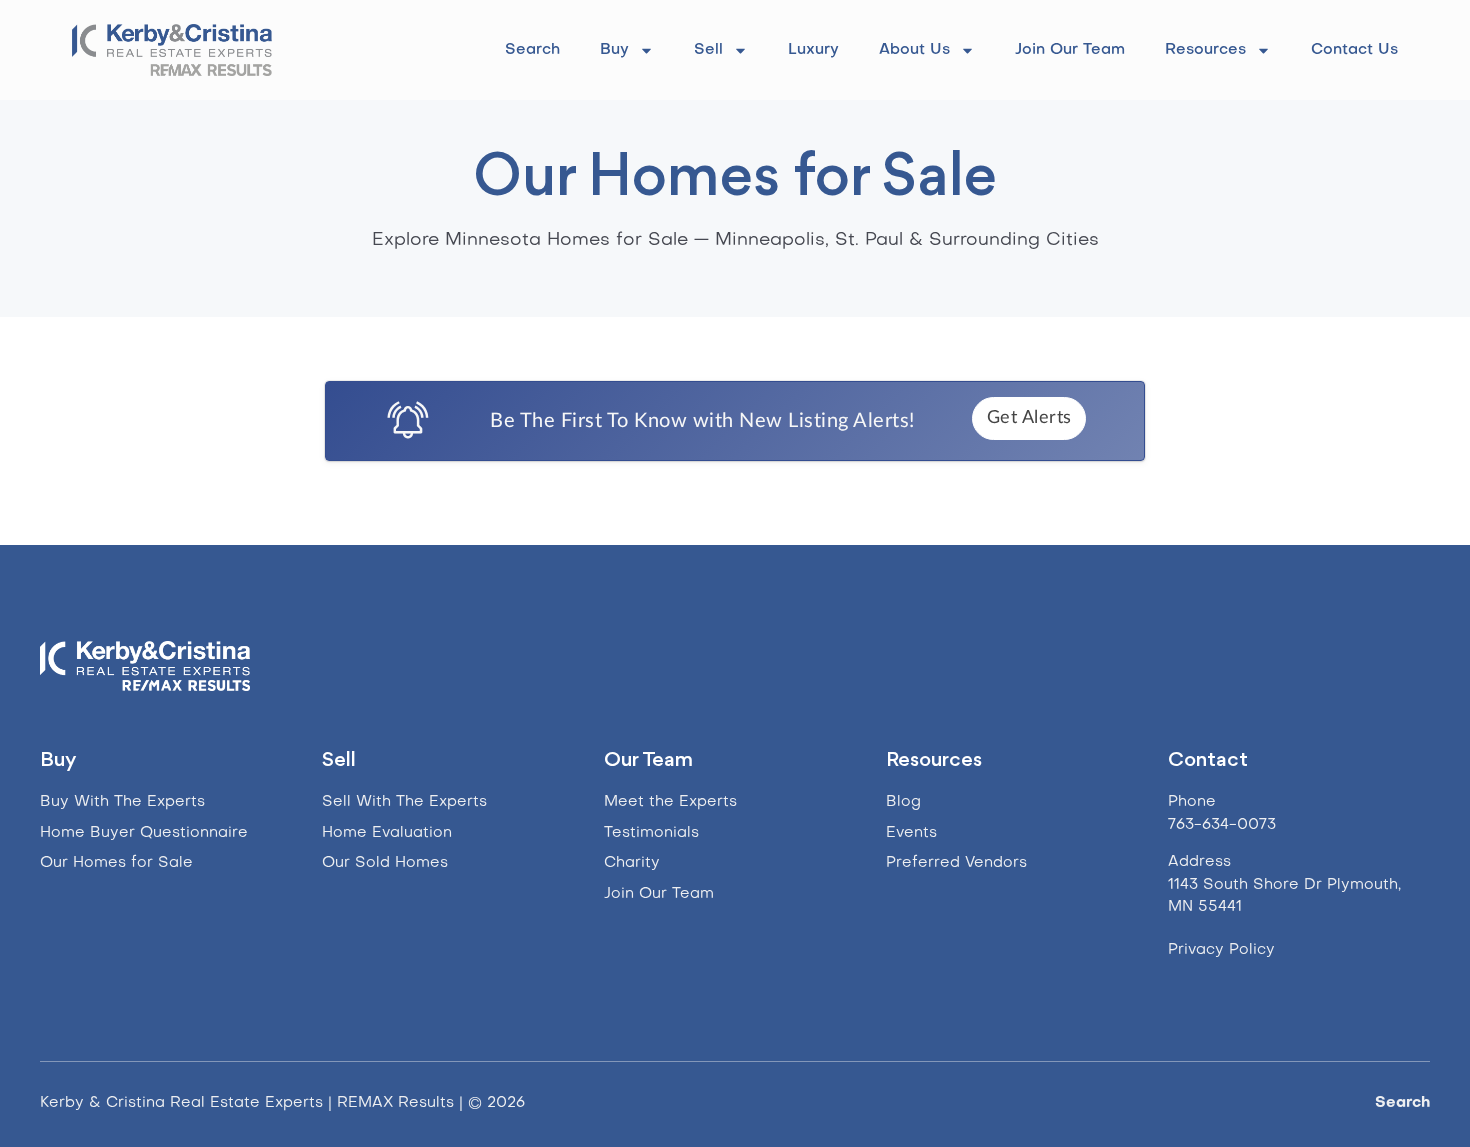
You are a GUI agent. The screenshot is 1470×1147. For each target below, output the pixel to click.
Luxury (813, 50)
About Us (914, 50)
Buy (614, 50)
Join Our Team (1070, 50)
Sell (708, 50)
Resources (1205, 50)
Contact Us (1354, 50)
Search (532, 50)
